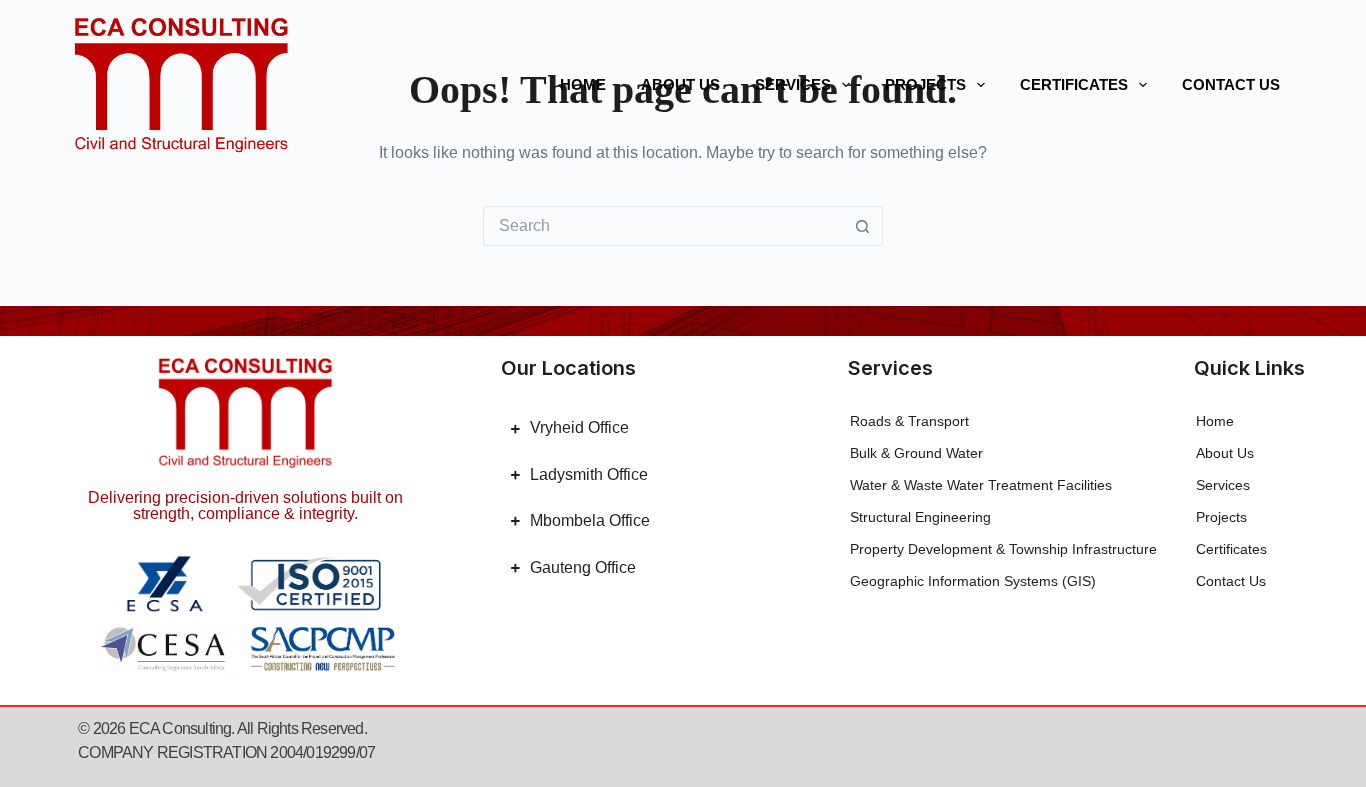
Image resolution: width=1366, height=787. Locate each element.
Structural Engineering (920, 517)
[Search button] (863, 226)
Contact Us (1231, 84)
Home (583, 84)
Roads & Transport (909, 421)
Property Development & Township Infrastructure (1003, 549)
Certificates (1074, 84)
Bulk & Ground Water (916, 453)
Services (793, 84)
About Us (680, 84)
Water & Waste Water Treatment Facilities (981, 485)
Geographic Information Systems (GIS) (973, 581)
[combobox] (664, 226)
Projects (925, 84)
